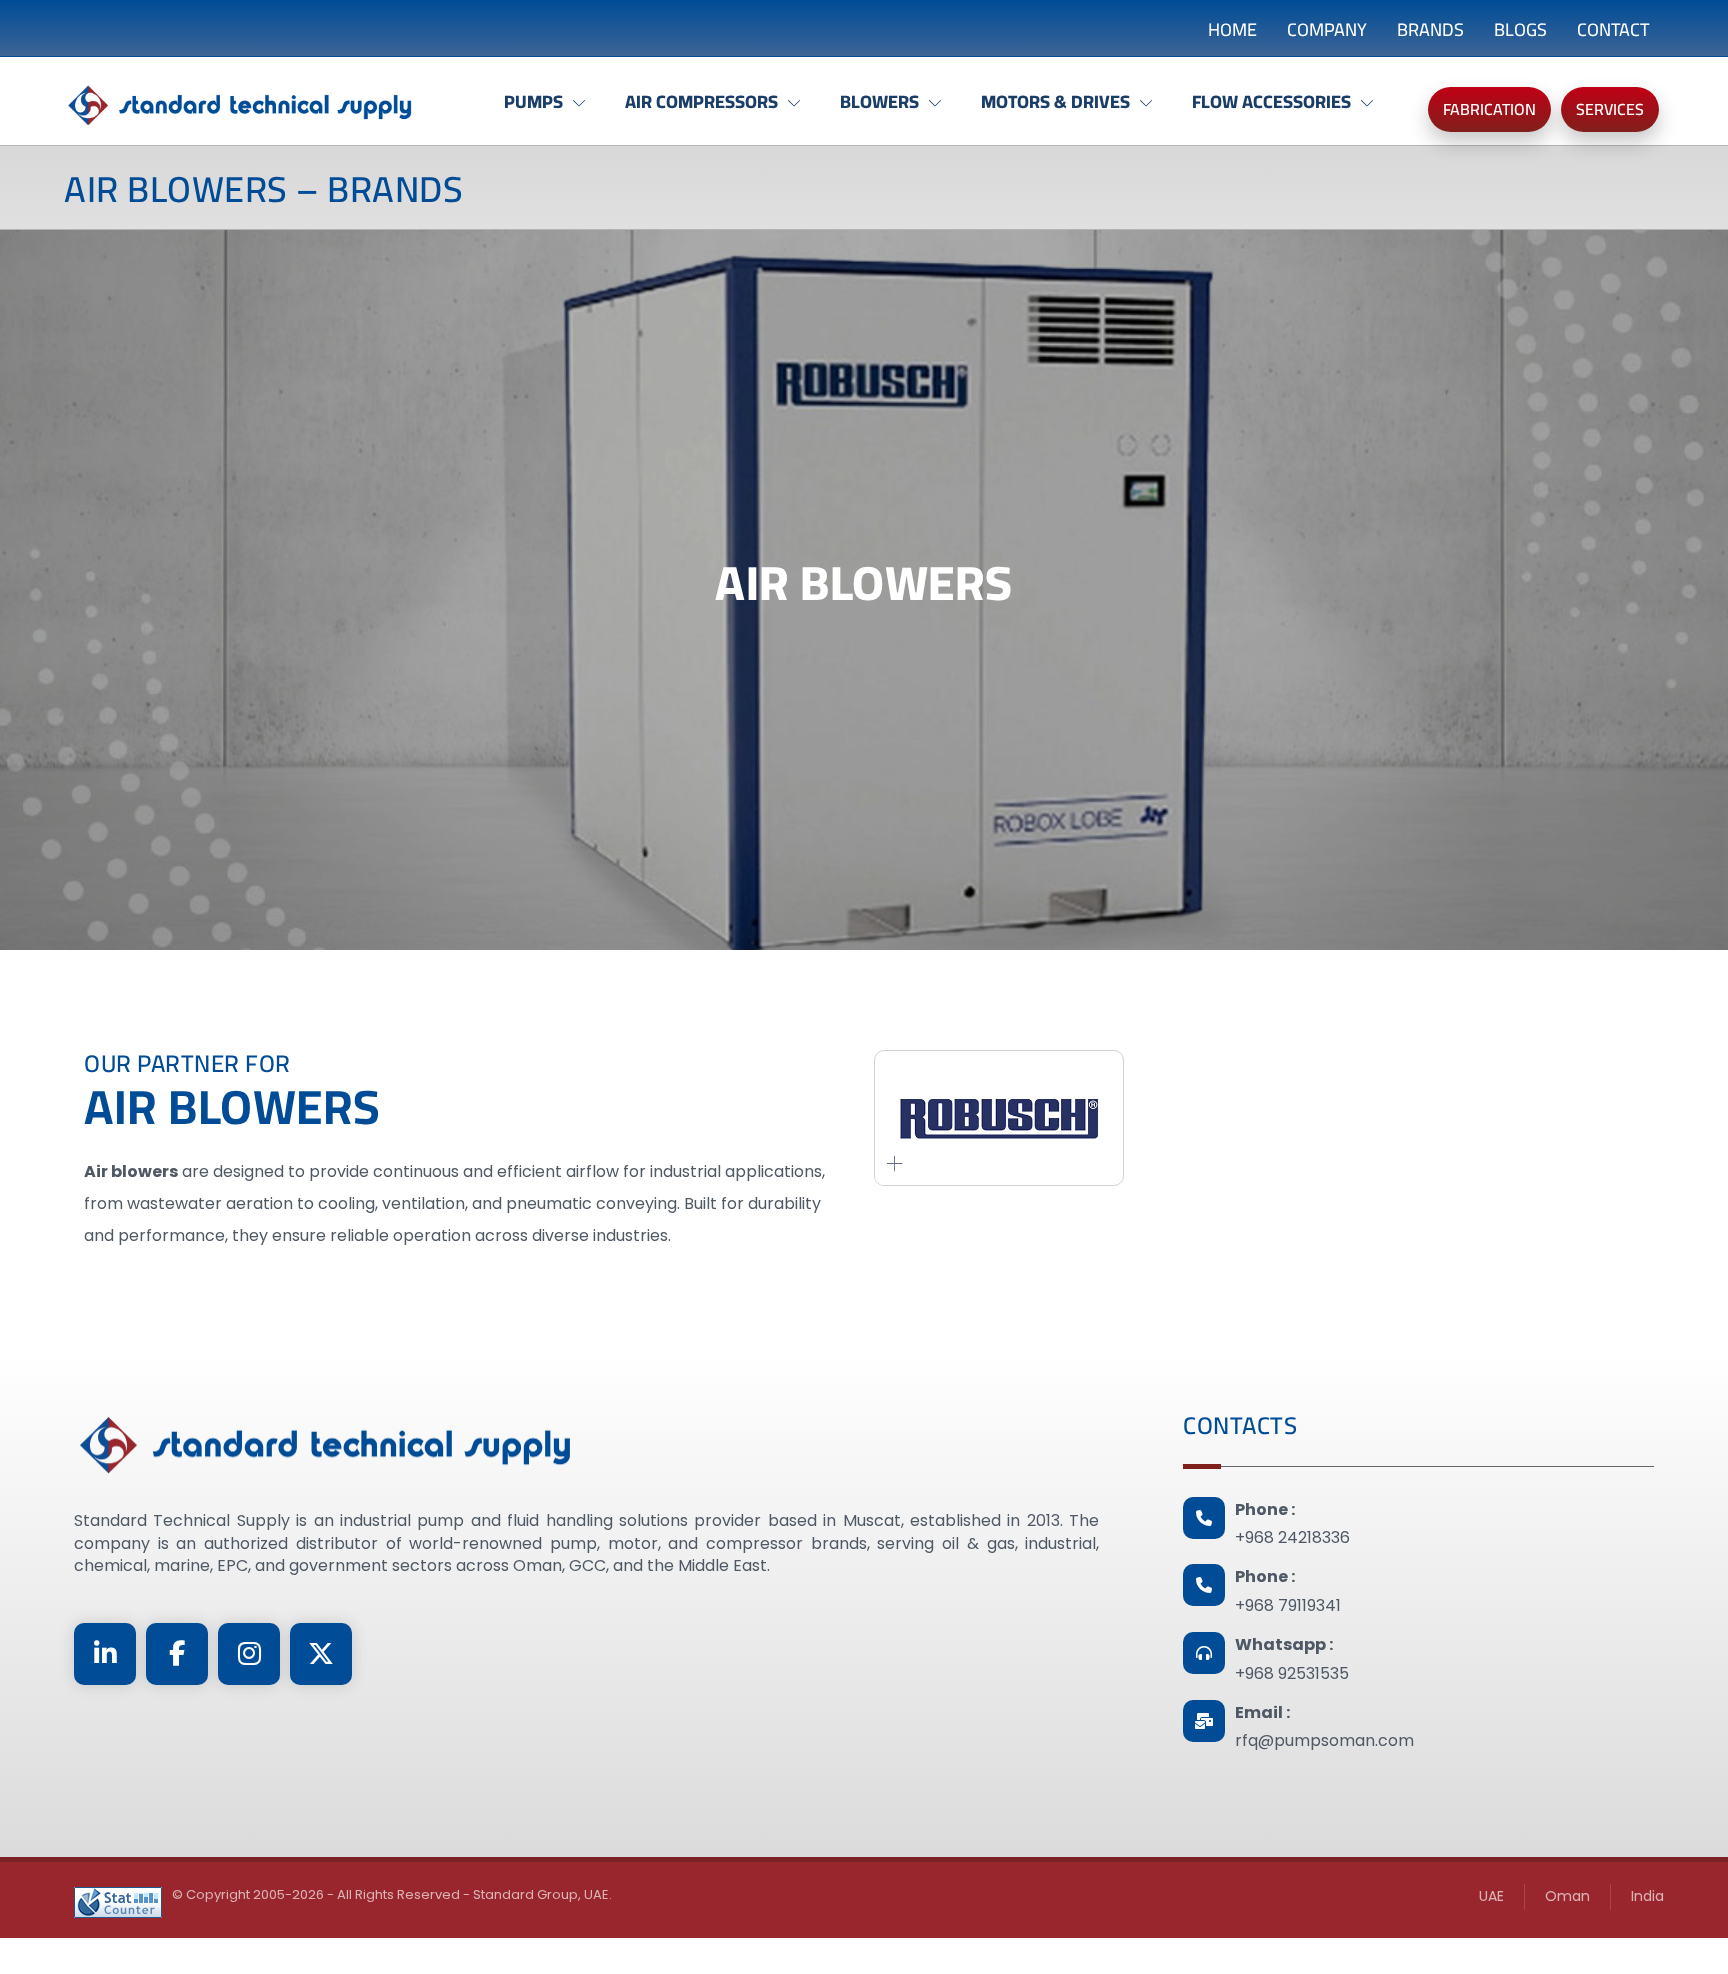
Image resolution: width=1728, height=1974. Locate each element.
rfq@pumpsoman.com (1324, 1740)
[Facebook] (177, 1654)
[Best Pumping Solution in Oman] (239, 106)
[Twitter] (321, 1654)
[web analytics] (118, 1902)
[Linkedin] (105, 1654)
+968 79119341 (1288, 1605)
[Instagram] (249, 1654)
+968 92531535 (1292, 1673)
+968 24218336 (1292, 1537)
